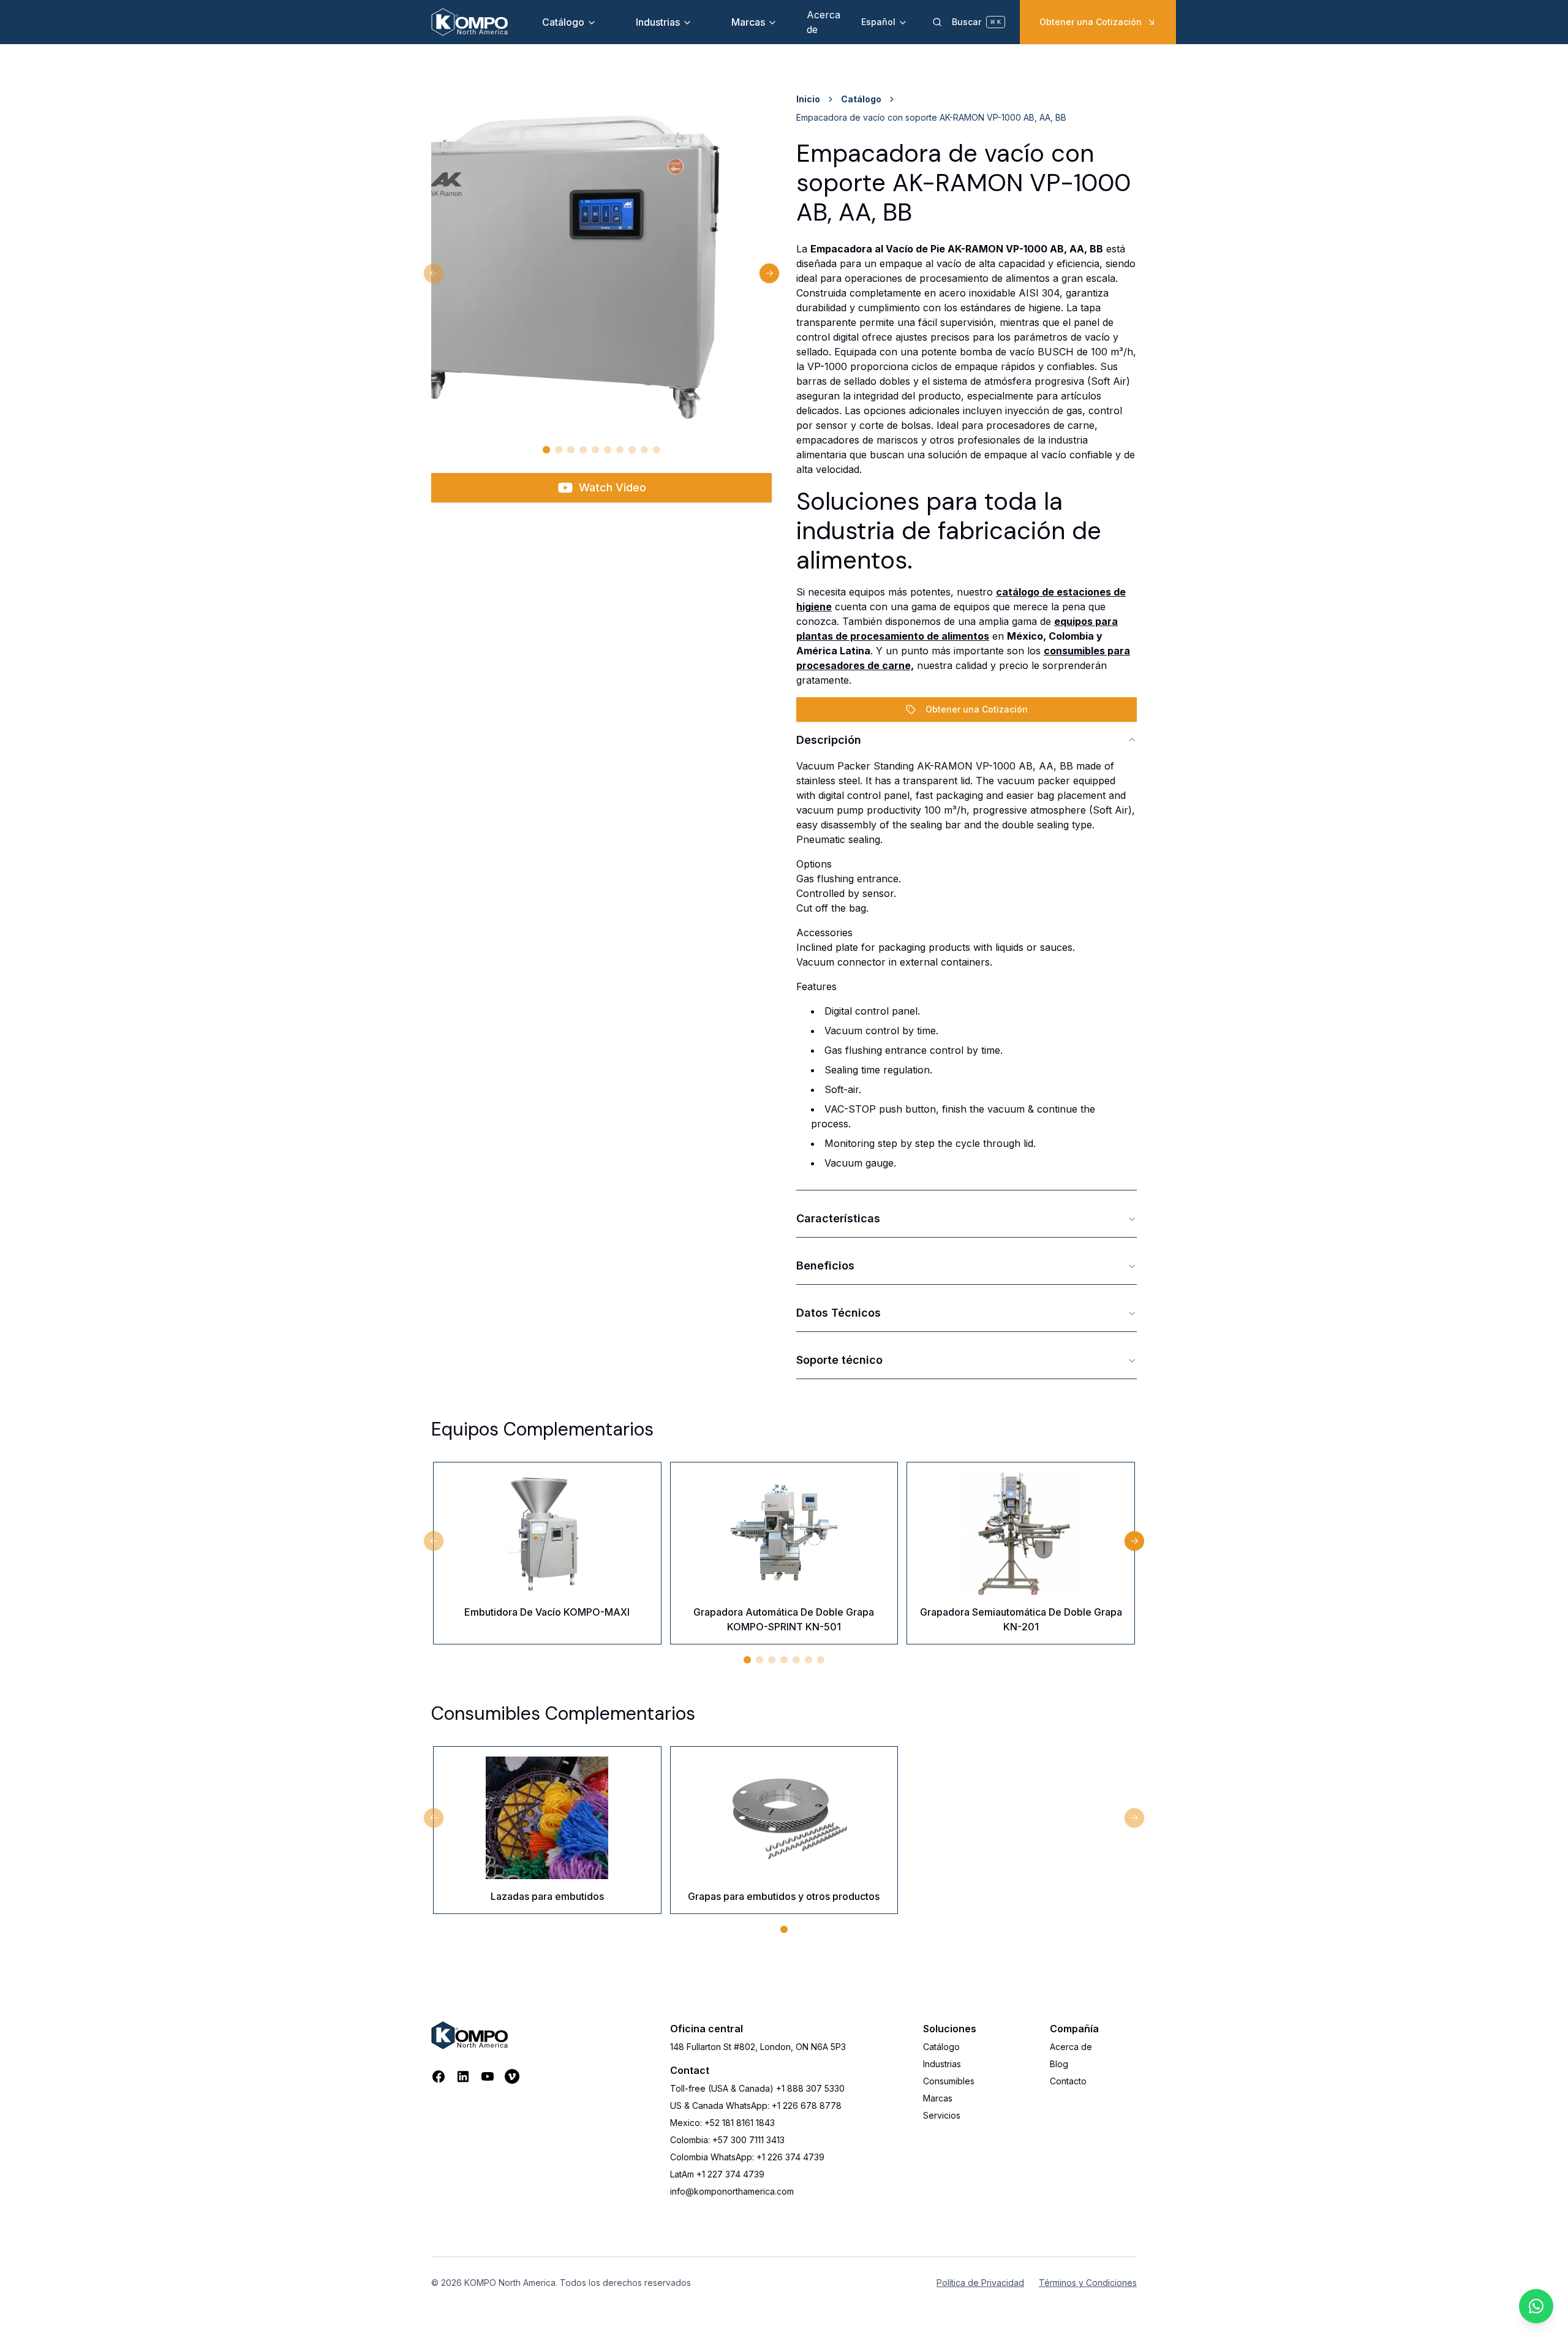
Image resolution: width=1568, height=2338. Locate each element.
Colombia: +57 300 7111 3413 (727, 2140)
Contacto (1068, 2081)
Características (838, 1218)
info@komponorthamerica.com (732, 2191)
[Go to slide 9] (644, 450)
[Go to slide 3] (571, 450)
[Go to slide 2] (559, 450)
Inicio (808, 99)
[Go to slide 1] (546, 450)
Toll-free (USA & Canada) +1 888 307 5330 (757, 2088)
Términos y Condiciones (1088, 2283)
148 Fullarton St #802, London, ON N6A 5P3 (758, 2047)
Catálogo (563, 22)
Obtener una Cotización (1091, 22)
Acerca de (1071, 2047)
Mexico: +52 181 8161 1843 (722, 2123)
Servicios (942, 2115)
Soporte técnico (839, 1360)
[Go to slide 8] (632, 450)
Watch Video (612, 487)
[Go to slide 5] (595, 450)
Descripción (829, 740)
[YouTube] (488, 2076)
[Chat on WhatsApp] (1536, 2306)
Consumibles (949, 2081)
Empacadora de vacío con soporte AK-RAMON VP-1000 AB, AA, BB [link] (931, 117)
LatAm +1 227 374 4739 (717, 2174)
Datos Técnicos (839, 1313)
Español (878, 22)
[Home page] (469, 22)
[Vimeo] (512, 2076)
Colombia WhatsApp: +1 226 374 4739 (747, 2157)
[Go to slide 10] (657, 450)
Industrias (658, 22)
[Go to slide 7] (620, 450)
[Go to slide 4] (583, 450)
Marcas (748, 22)
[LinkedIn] (463, 2076)
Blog (1059, 2064)
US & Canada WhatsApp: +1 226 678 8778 (756, 2105)
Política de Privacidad (980, 2283)
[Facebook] (439, 2076)
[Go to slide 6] (608, 450)
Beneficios (825, 1265)
